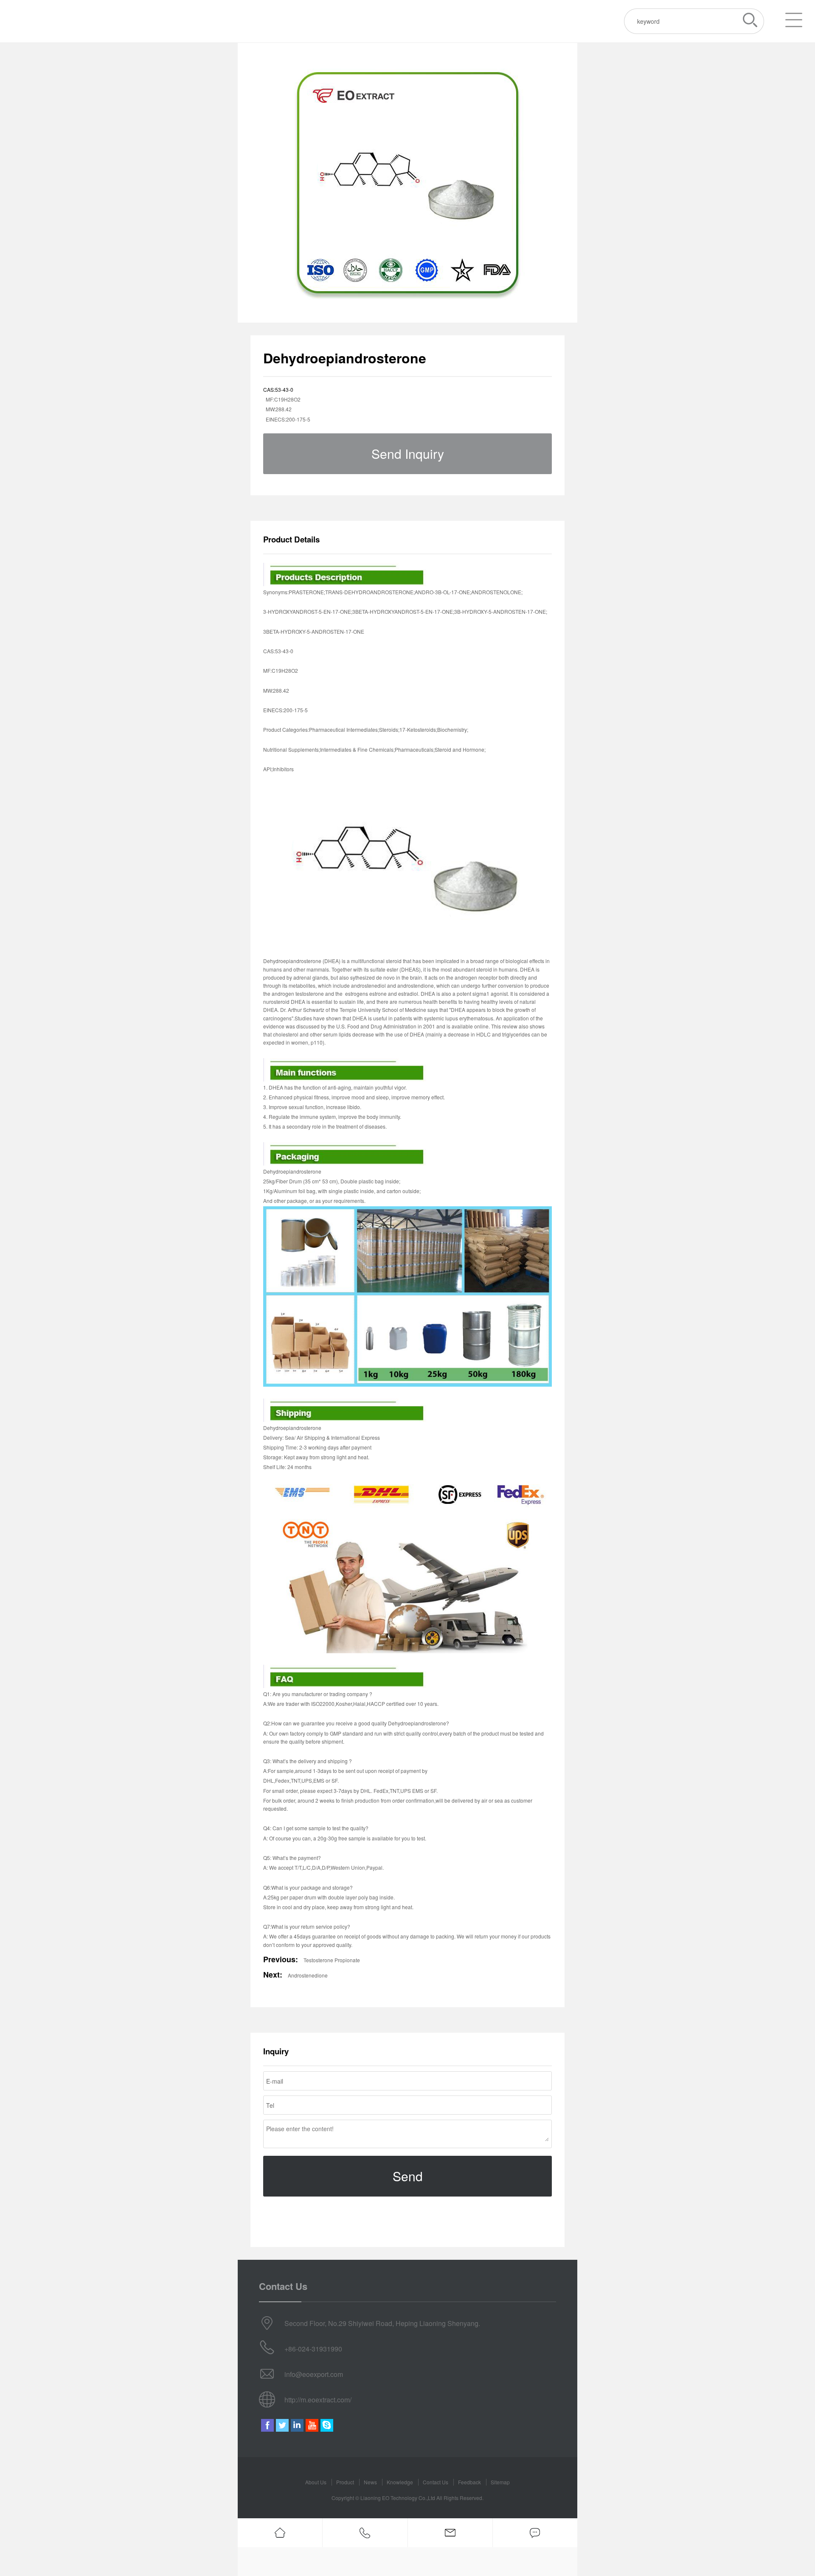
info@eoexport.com (314, 2374)
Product (345, 2482)
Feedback (469, 2482)
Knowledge (400, 2482)
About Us (316, 2482)
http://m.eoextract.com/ (318, 2400)
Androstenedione (308, 1975)
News (370, 2482)
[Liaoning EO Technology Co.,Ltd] (53, 21)
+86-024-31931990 (313, 2349)
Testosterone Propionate (332, 1960)
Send (408, 2176)
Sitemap (500, 2482)
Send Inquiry (408, 454)
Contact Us (436, 2482)
